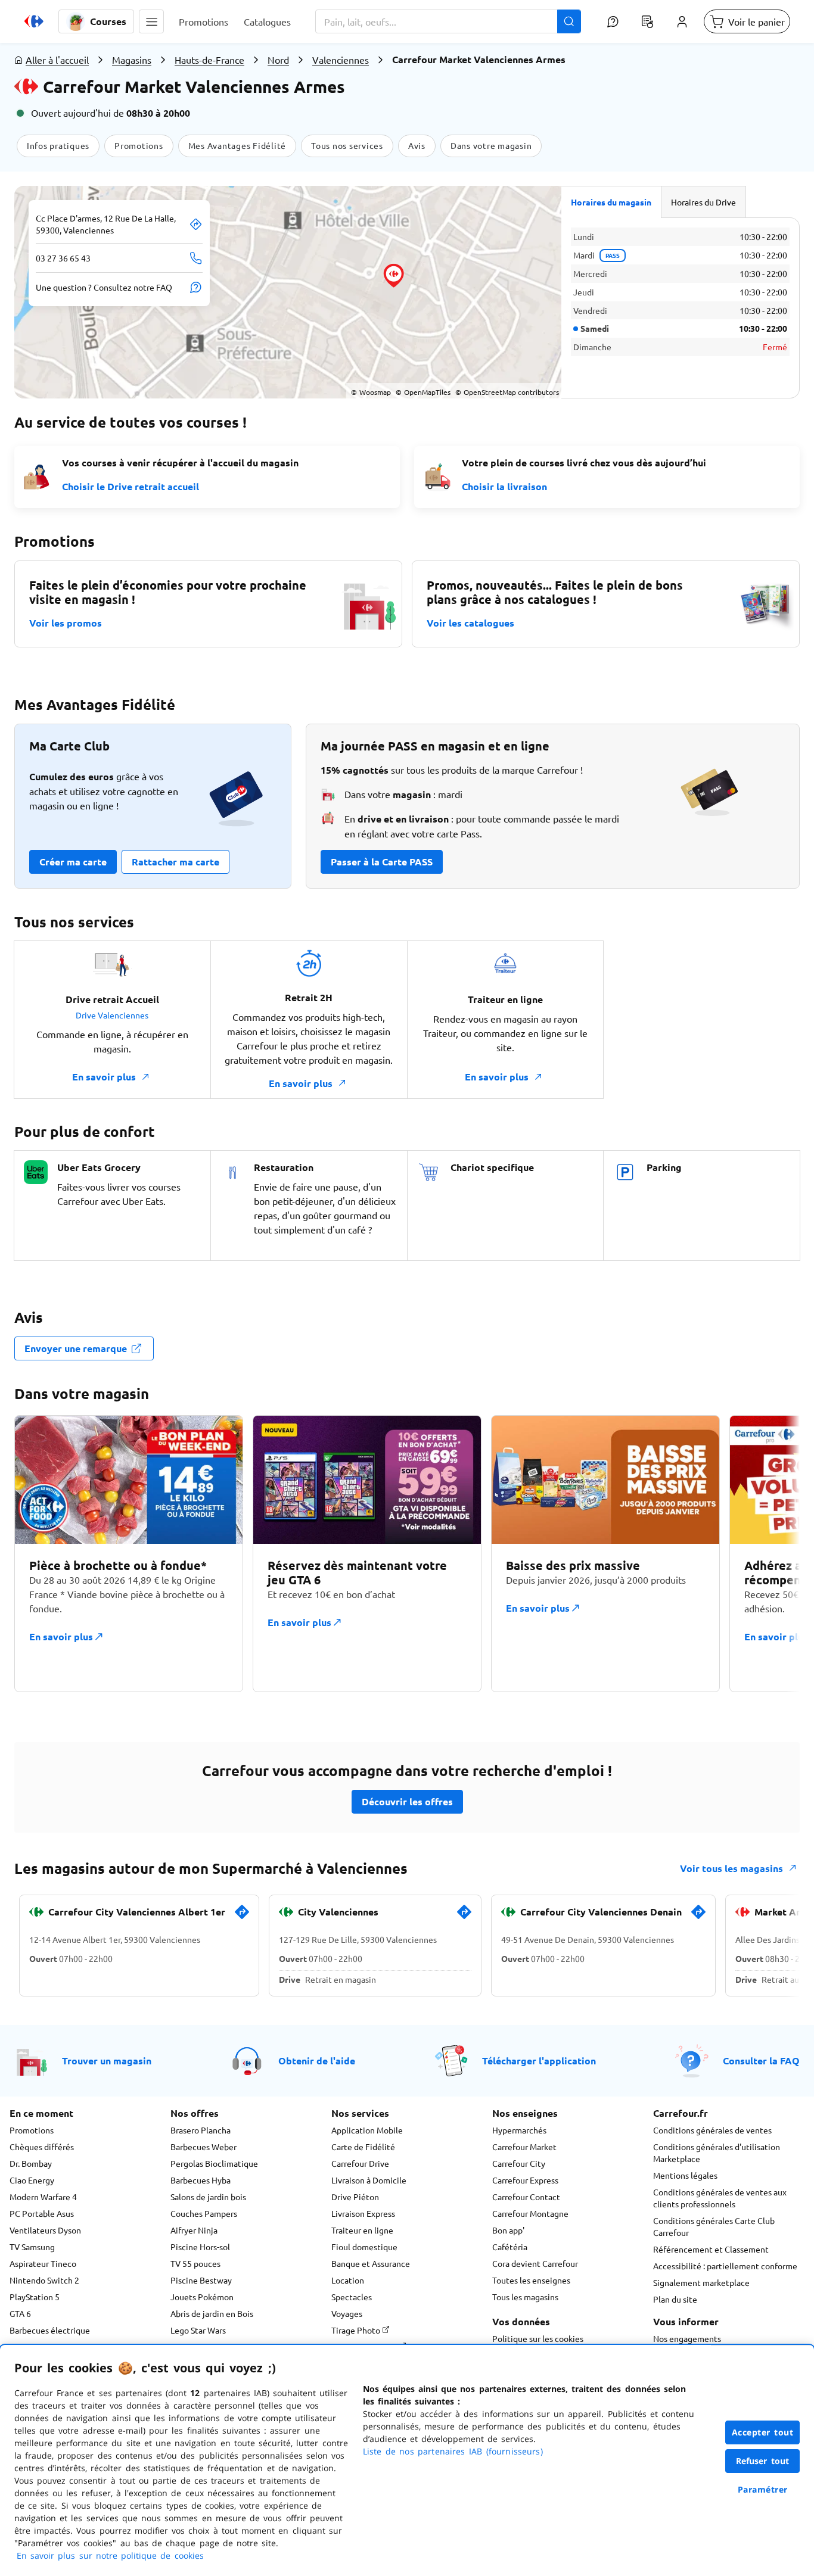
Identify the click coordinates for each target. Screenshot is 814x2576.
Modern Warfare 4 (43, 2197)
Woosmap (371, 392)
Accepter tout (763, 2432)
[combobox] (448, 21)
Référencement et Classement (711, 2249)
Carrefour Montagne (530, 2213)
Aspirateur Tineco (43, 2263)
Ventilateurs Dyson (45, 2230)
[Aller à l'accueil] (34, 21)
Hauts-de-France (209, 60)
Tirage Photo (357, 2330)
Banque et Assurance (371, 2263)
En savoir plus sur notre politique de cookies (110, 2555)
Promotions (32, 2130)
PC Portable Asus (42, 2213)
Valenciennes (341, 60)
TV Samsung (32, 2247)
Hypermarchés (519, 2130)
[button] (151, 21)
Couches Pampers (204, 2213)
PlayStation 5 (35, 2297)
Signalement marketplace (701, 2282)
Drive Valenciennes (112, 1015)
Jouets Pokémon (202, 2297)
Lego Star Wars (198, 2330)
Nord (278, 60)
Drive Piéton (355, 2197)
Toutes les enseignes (531, 2280)
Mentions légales (685, 2175)
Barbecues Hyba (201, 2180)
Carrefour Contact (526, 2197)
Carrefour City (519, 2163)
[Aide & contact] (613, 21)
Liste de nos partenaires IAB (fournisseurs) (453, 2451)
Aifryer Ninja (194, 2230)
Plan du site (675, 2299)
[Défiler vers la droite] (771, 1560)
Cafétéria (510, 2247)
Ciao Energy (32, 2180)
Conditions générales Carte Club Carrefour (714, 2226)
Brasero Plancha (201, 2130)
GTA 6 (20, 2313)
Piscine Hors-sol (200, 2247)
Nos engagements (687, 2338)
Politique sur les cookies (538, 2338)
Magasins (132, 60)
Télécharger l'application (539, 2061)
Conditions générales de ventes (712, 2130)
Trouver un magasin (107, 2061)
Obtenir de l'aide (317, 2061)
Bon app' (508, 2230)
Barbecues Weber (203, 2147)
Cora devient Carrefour (535, 2263)
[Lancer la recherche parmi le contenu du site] (569, 21)
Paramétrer (763, 2489)
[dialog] (407, 2460)
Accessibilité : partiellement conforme (725, 2266)
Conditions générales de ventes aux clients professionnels (720, 2198)
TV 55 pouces (195, 2263)
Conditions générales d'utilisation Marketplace (717, 2153)
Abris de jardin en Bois (212, 2313)
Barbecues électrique (50, 2330)
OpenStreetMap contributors (507, 392)
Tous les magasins (525, 2297)
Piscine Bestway (201, 2280)
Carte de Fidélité (363, 2147)
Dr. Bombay (31, 2163)
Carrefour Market (524, 2147)
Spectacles (352, 2297)
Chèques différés (42, 2147)
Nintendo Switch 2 (44, 2280)
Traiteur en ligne (362, 2230)
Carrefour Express (525, 2180)
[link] (242, 1917)
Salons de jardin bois (208, 2197)
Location (348, 2280)
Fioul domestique (364, 2247)
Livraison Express (363, 2213)
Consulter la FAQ (761, 2061)
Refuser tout (763, 2461)
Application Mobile (367, 2130)
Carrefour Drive (360, 2163)
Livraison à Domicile (369, 2180)
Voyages (347, 2313)
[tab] (611, 202)
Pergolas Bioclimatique (214, 2163)
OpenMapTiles (423, 392)
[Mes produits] (647, 21)
